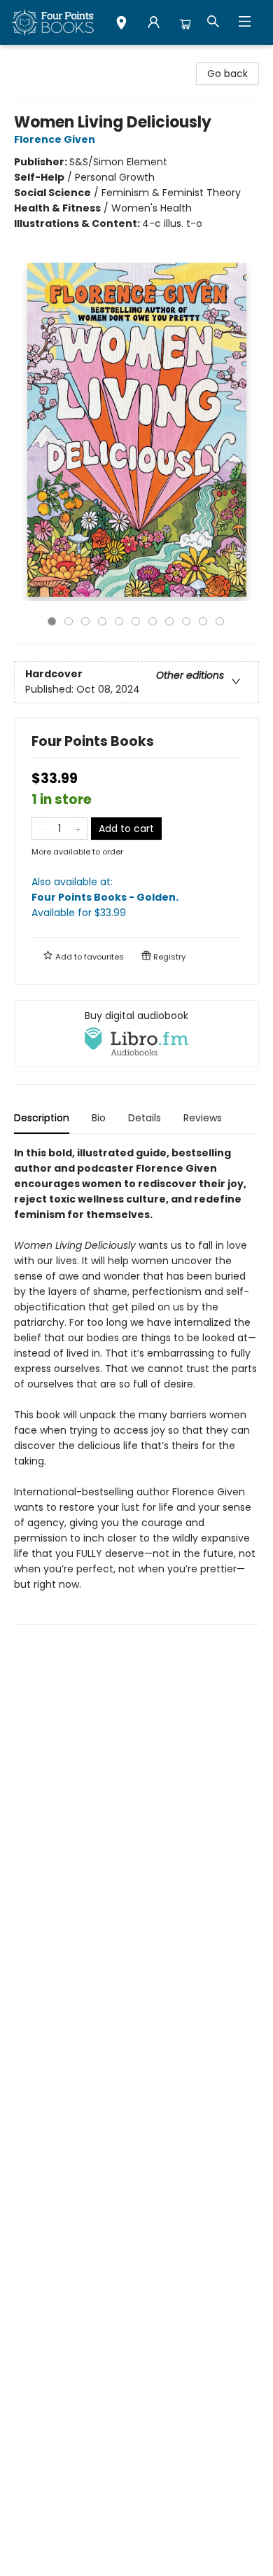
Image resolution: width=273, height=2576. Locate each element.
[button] (121, 25)
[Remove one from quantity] (41, 829)
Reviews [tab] (203, 1118)
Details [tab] (145, 1118)
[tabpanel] (136, 1385)
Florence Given (55, 139)
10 (203, 621)
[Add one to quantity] (78, 829)
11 (220, 621)
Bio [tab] (99, 1118)
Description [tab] (42, 1118)
